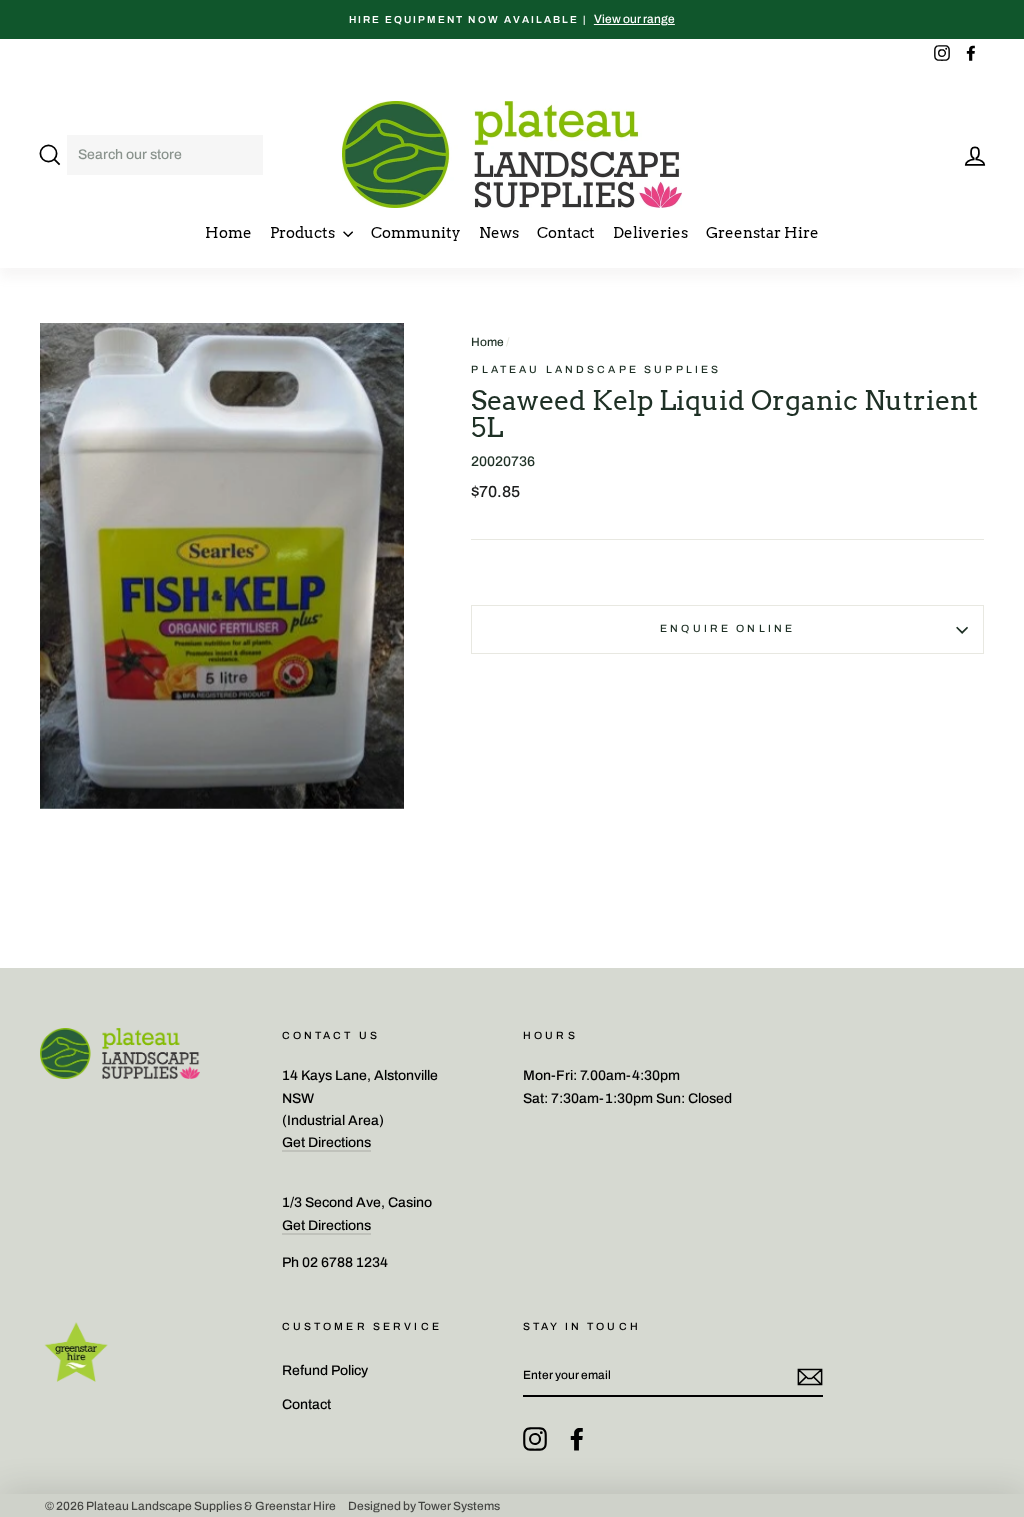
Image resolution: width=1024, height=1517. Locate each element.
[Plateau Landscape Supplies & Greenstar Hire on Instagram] (535, 1439)
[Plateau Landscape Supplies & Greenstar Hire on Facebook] (577, 1439)
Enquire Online (727, 628)
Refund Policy (325, 1370)
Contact (566, 233)
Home (228, 233)
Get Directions (326, 1142)
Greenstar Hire (762, 233)
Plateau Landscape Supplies (596, 369)
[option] (512, 19)
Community (416, 233)
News (499, 233)
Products (304, 233)
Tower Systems (459, 1505)
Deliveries (650, 233)
